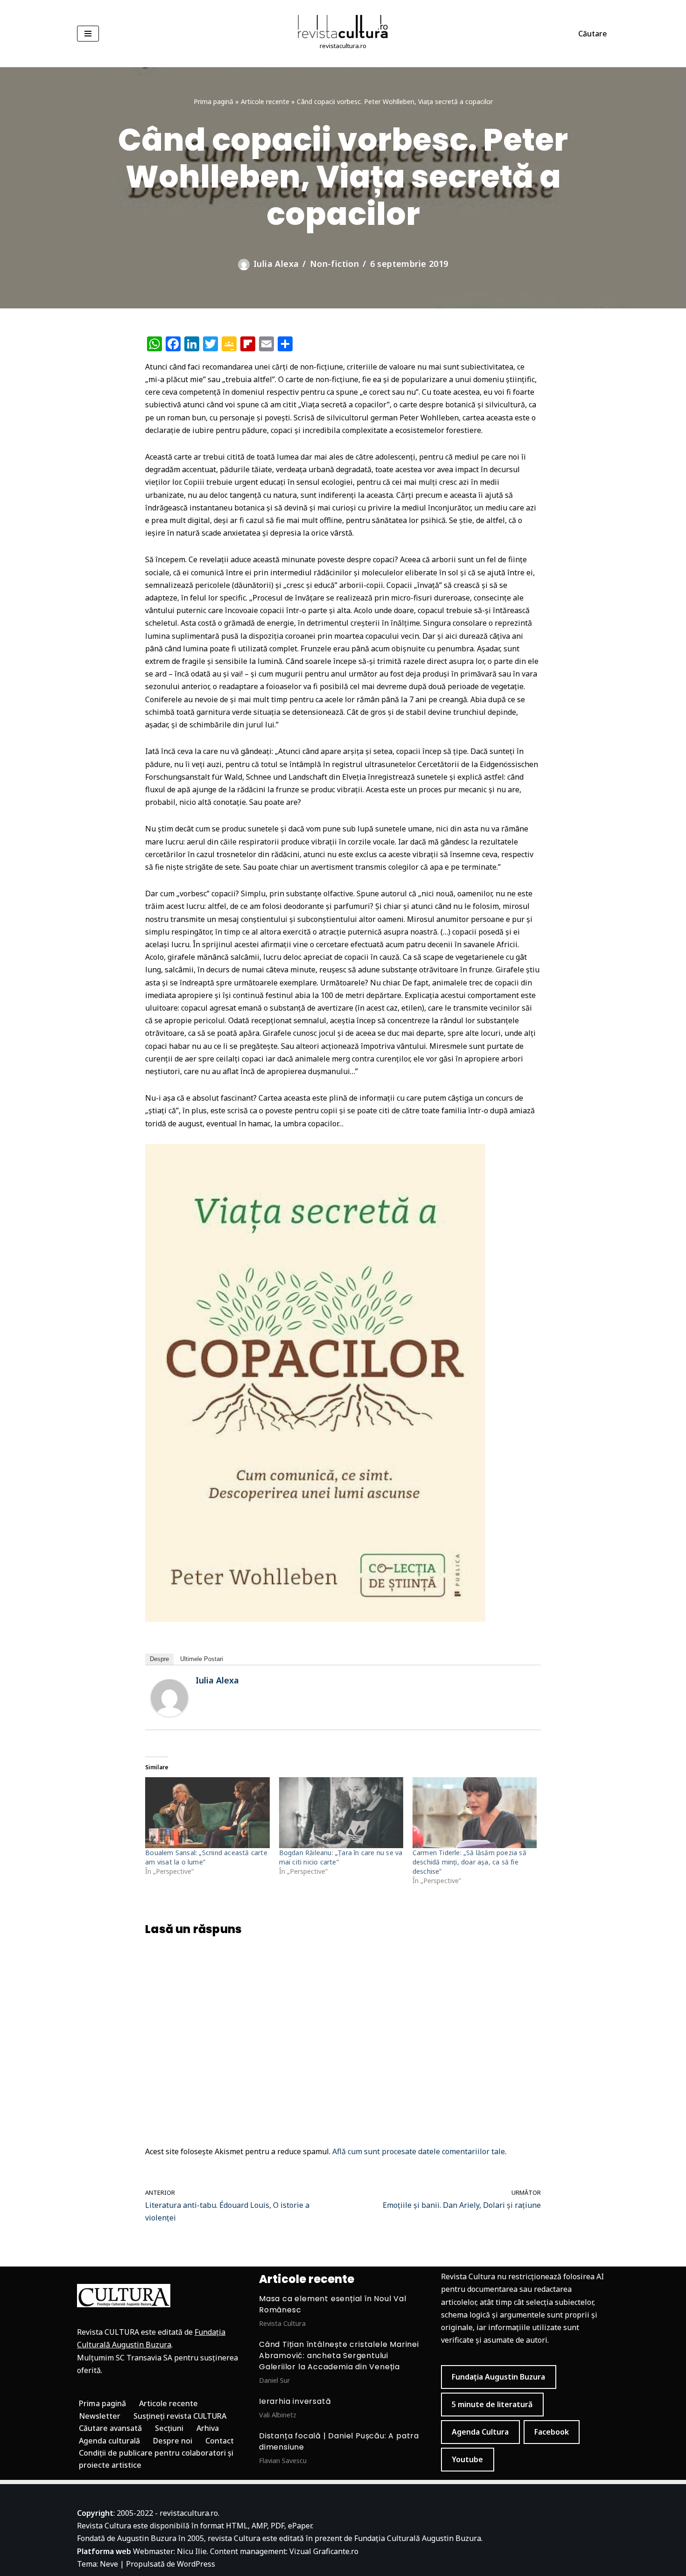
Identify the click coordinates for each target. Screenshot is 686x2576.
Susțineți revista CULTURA (180, 2416)
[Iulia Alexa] (169, 1714)
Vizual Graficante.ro (324, 2551)
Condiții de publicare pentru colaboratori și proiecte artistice (156, 2459)
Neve (109, 2564)
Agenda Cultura (480, 2432)
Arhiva (208, 2428)
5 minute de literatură (492, 2404)
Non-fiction (334, 264)
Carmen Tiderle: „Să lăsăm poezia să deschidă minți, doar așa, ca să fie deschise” (469, 1862)
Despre (159, 1659)
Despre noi (173, 2441)
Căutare (593, 34)
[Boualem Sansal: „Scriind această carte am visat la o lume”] (207, 1813)
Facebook (552, 2432)
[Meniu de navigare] (88, 34)
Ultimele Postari (202, 1659)
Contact (220, 2441)
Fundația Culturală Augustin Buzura (418, 2538)
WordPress (196, 2564)
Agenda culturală (109, 2441)
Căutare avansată (110, 2428)
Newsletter (100, 2416)
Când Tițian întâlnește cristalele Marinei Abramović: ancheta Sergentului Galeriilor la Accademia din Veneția (339, 2356)
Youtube (467, 2459)
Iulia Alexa (276, 264)
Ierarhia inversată (295, 2401)
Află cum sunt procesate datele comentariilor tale (419, 2151)
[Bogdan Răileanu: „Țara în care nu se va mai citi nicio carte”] (341, 1813)
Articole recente (265, 101)
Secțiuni (169, 2428)
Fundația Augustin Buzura (498, 2377)
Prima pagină (213, 101)
